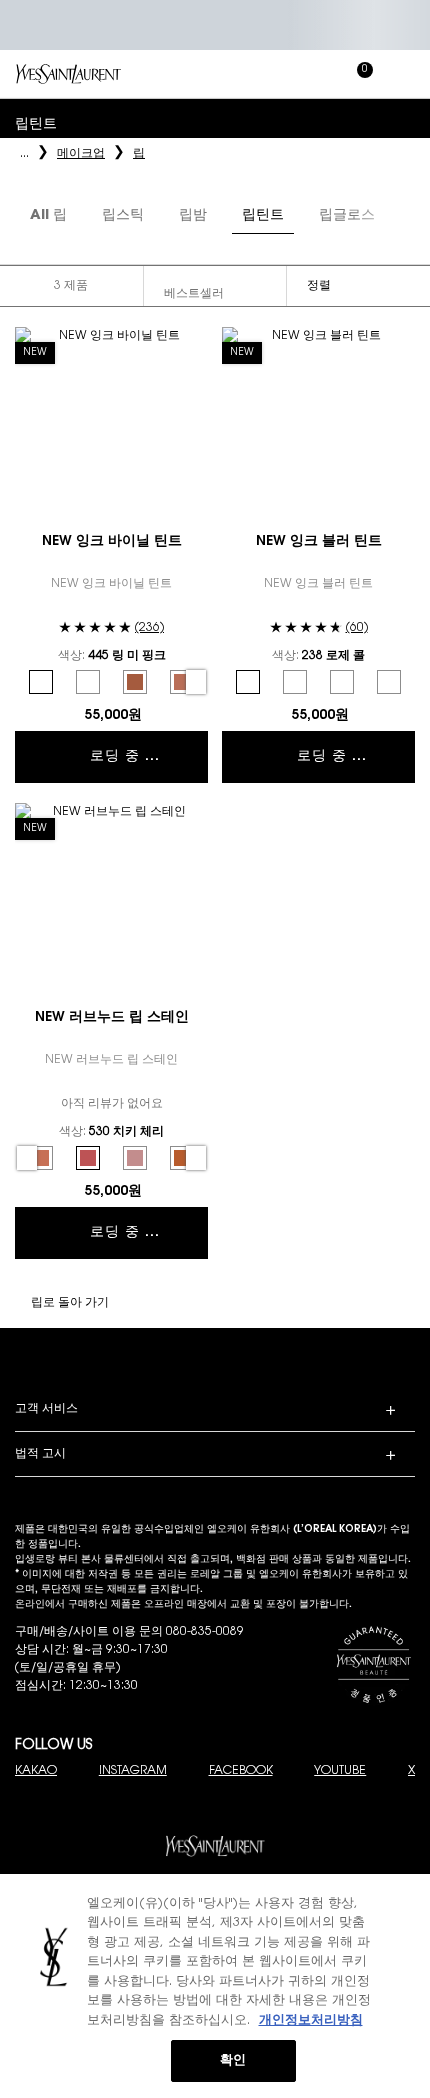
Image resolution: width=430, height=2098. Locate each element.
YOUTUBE (340, 1771)
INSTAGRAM (133, 1771)
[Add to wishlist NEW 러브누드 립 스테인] (194, 817)
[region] (215, 1986)
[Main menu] (405, 74)
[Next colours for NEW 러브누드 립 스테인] (196, 1158)
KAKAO (36, 1771)
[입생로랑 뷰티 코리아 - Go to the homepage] (68, 73)
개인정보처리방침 (311, 2020)
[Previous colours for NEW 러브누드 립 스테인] (27, 1158)
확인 (233, 2060)
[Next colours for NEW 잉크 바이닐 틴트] (196, 682)
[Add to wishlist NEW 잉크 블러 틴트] (401, 341)
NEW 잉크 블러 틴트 (319, 542)
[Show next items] (400, 217)
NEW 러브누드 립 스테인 (112, 1018)
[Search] (270, 74)
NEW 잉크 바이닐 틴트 (112, 542)
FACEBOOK (241, 1771)
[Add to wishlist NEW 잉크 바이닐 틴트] (194, 341)
